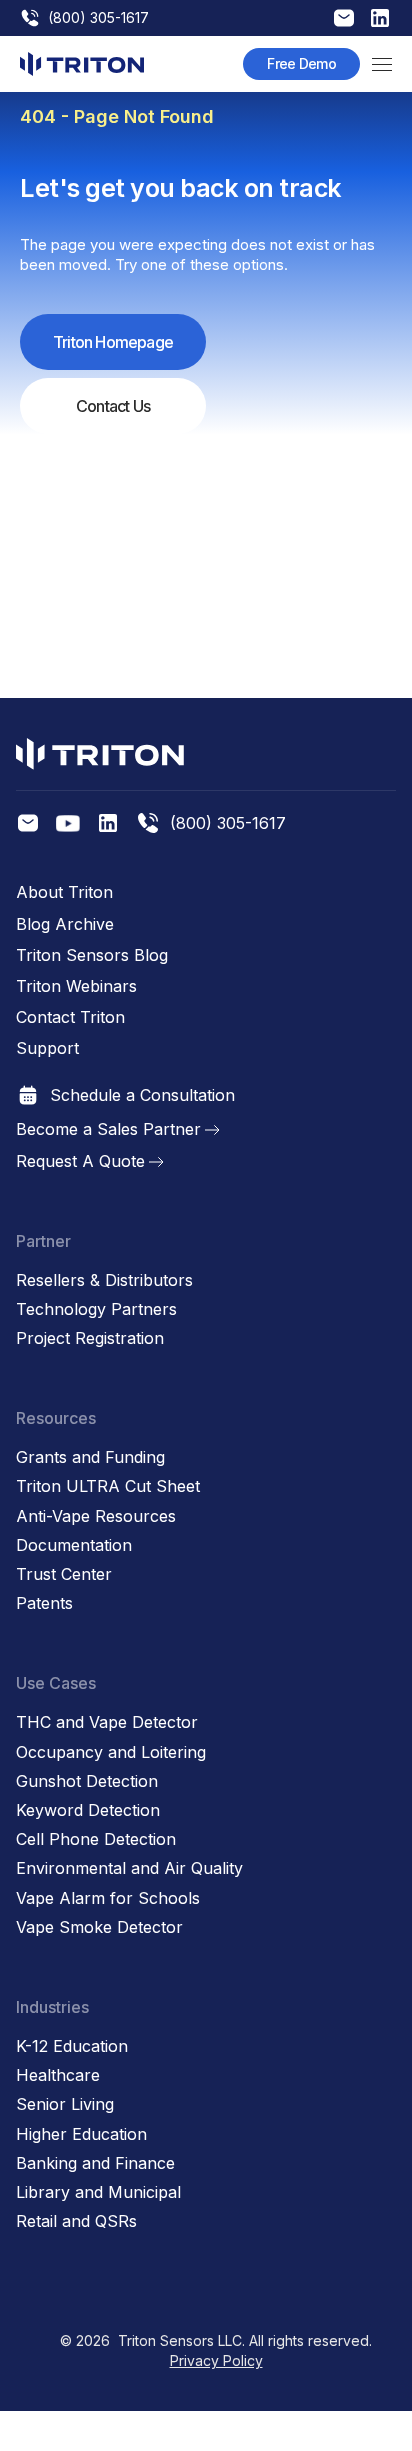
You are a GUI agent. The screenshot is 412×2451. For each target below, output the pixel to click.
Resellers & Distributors (104, 1280)
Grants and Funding (90, 1457)
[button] (382, 64)
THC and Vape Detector (107, 1722)
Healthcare (58, 2075)
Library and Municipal (98, 2192)
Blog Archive (65, 924)
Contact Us (113, 406)
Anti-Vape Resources (96, 1516)
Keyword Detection (88, 1810)
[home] (82, 64)
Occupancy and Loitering (111, 1752)
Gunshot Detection (87, 1781)
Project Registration (90, 1338)
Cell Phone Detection (96, 1839)
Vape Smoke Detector (99, 1927)
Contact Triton (70, 1017)
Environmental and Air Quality (129, 1868)
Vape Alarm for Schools (108, 1898)
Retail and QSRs (76, 2221)
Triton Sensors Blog (92, 955)
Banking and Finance (95, 2163)
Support (47, 1048)
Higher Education (81, 2134)
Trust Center (64, 1574)
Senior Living (65, 2104)
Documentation (74, 1545)
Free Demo (301, 63)
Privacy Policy (216, 2360)
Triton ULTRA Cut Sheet (108, 1486)
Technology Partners (96, 1309)
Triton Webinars (76, 986)
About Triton (64, 892)
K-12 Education (72, 2046)
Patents (44, 1603)
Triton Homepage (113, 342)
